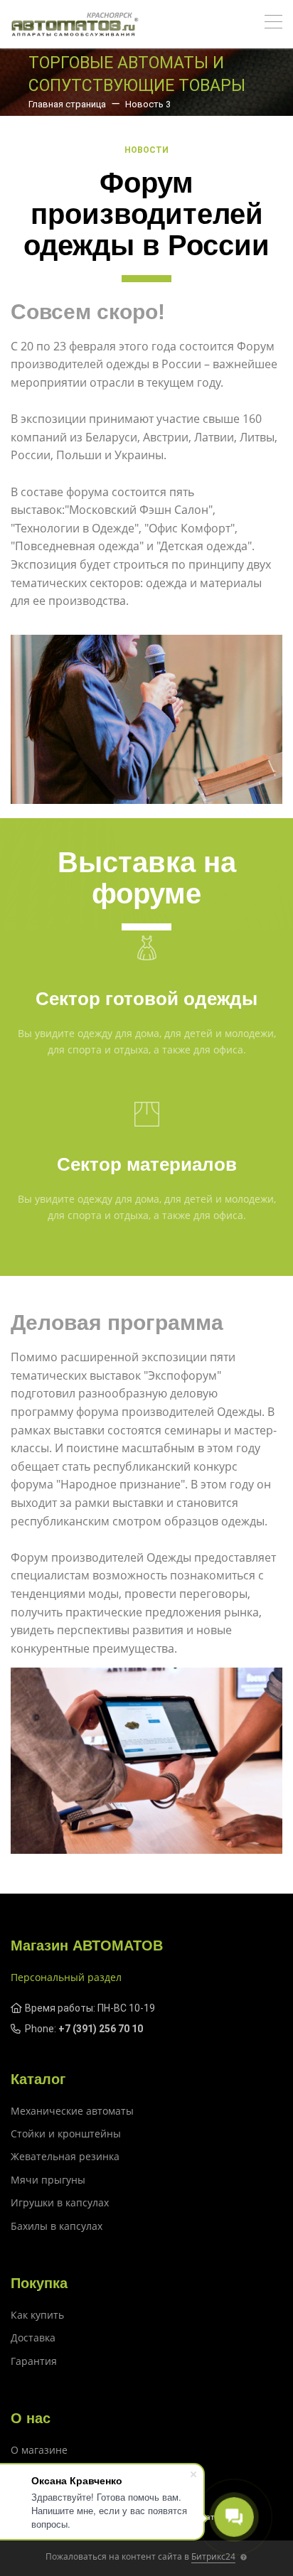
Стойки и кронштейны (66, 2134)
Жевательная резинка (65, 2156)
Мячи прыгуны (48, 2180)
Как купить (37, 2315)
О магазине (39, 2450)
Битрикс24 (213, 2556)
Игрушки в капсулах (60, 2202)
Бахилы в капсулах (57, 2226)
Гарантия (34, 2361)
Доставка (33, 2338)
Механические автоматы (72, 2111)
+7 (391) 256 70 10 (101, 2029)
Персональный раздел (66, 1977)
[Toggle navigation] (273, 24)
